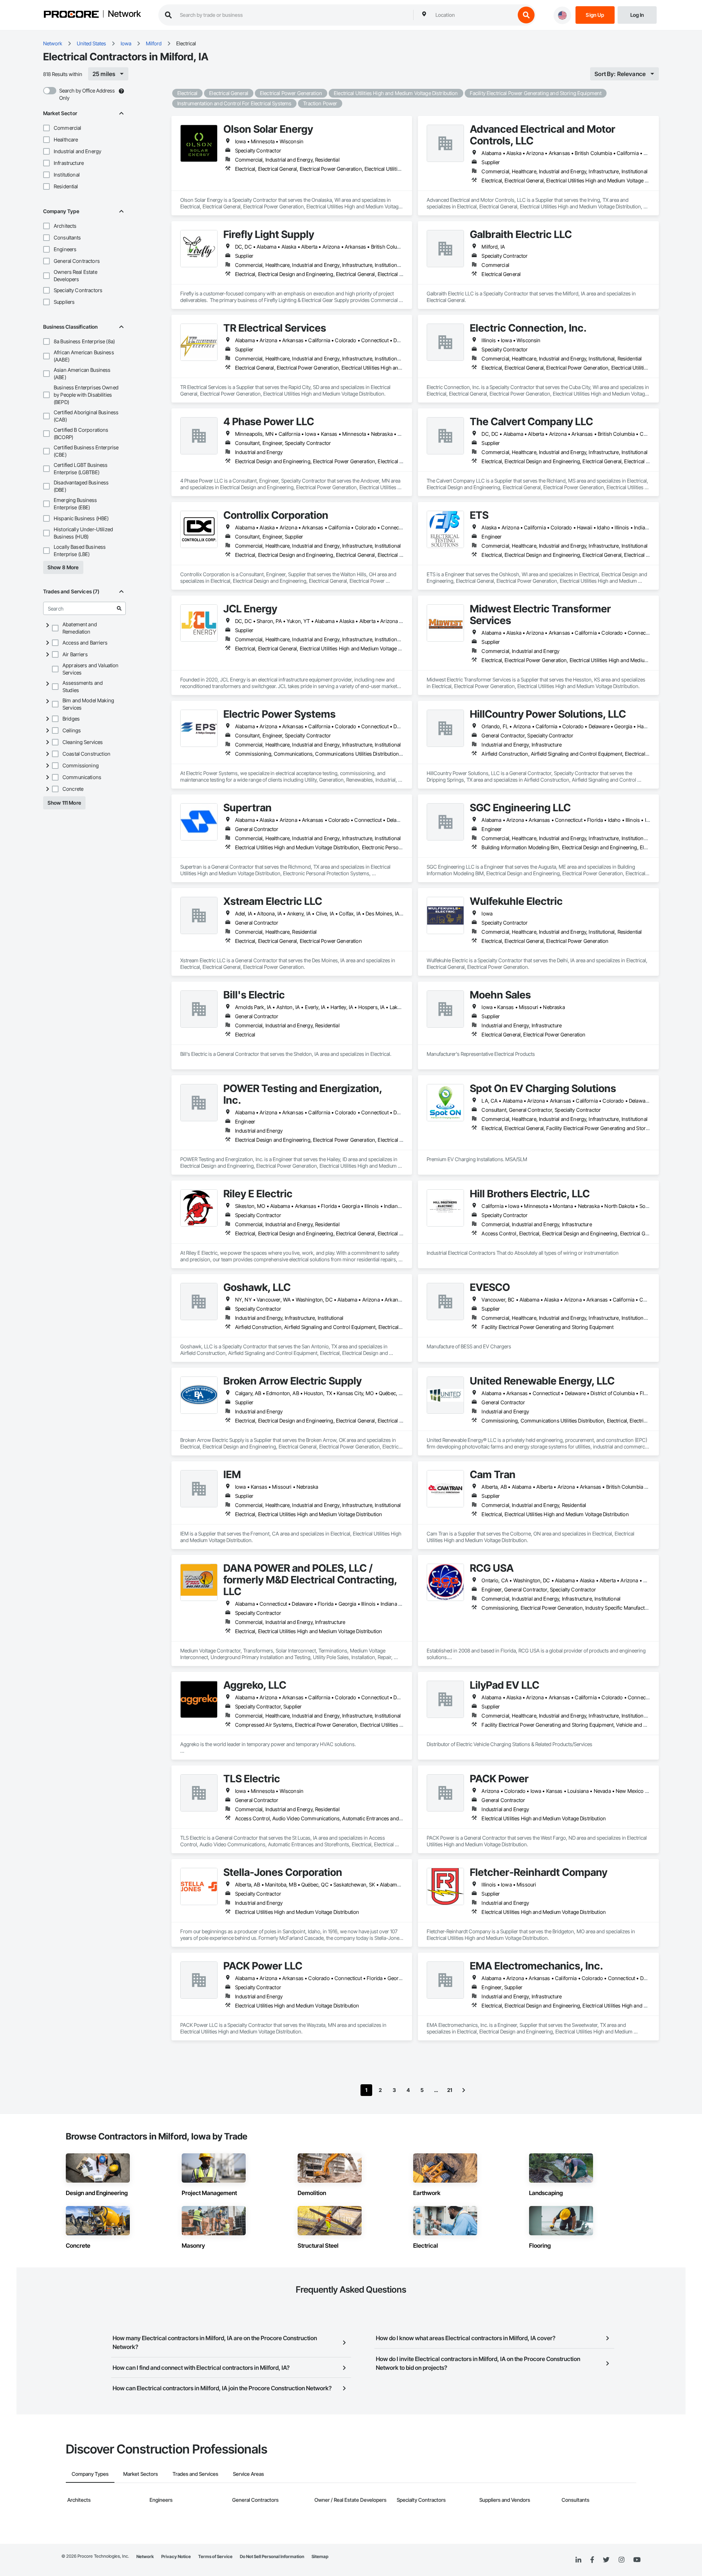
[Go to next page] (464, 2090)
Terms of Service (215, 2556)
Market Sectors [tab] (141, 2474)
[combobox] (473, 15)
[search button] (526, 15)
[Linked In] (578, 2560)
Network (124, 14)
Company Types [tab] (90, 2474)
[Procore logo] (71, 15)
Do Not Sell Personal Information (272, 2556)
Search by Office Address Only (87, 94)
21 (450, 2090)
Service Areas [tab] (248, 2474)
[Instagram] (621, 2560)
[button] (46, 128)
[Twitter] (606, 2560)
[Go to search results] (119, 608)
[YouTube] (637, 2560)
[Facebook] (592, 2560)
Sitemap (320, 2556)
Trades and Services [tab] (195, 2474)
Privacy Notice (176, 2556)
